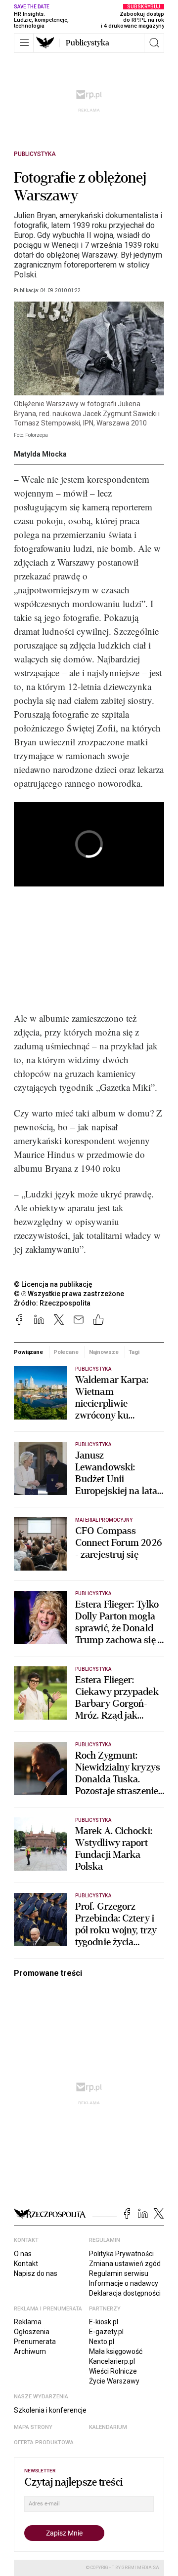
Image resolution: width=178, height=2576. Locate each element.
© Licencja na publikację (53, 1284)
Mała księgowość (116, 2351)
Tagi (134, 1352)
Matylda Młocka (40, 454)
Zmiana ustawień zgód (125, 2264)
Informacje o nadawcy (124, 2283)
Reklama (28, 2322)
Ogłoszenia (32, 2332)
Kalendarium (108, 2427)
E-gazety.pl (106, 2332)
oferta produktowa (44, 2442)
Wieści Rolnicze (113, 2371)
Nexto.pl (102, 2342)
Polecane (66, 1352)
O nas (23, 2254)
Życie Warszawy (114, 2381)
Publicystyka (88, 43)
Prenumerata (35, 2342)
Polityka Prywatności (121, 2254)
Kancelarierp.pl (112, 2361)
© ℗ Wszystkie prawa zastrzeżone (69, 1294)
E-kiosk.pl (104, 2322)
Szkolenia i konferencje (50, 2410)
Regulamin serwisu (119, 2273)
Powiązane (28, 1352)
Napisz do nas (36, 2273)
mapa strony (33, 2427)
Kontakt (26, 2264)
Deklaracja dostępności (125, 2293)
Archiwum (30, 2351)
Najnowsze (104, 1352)
